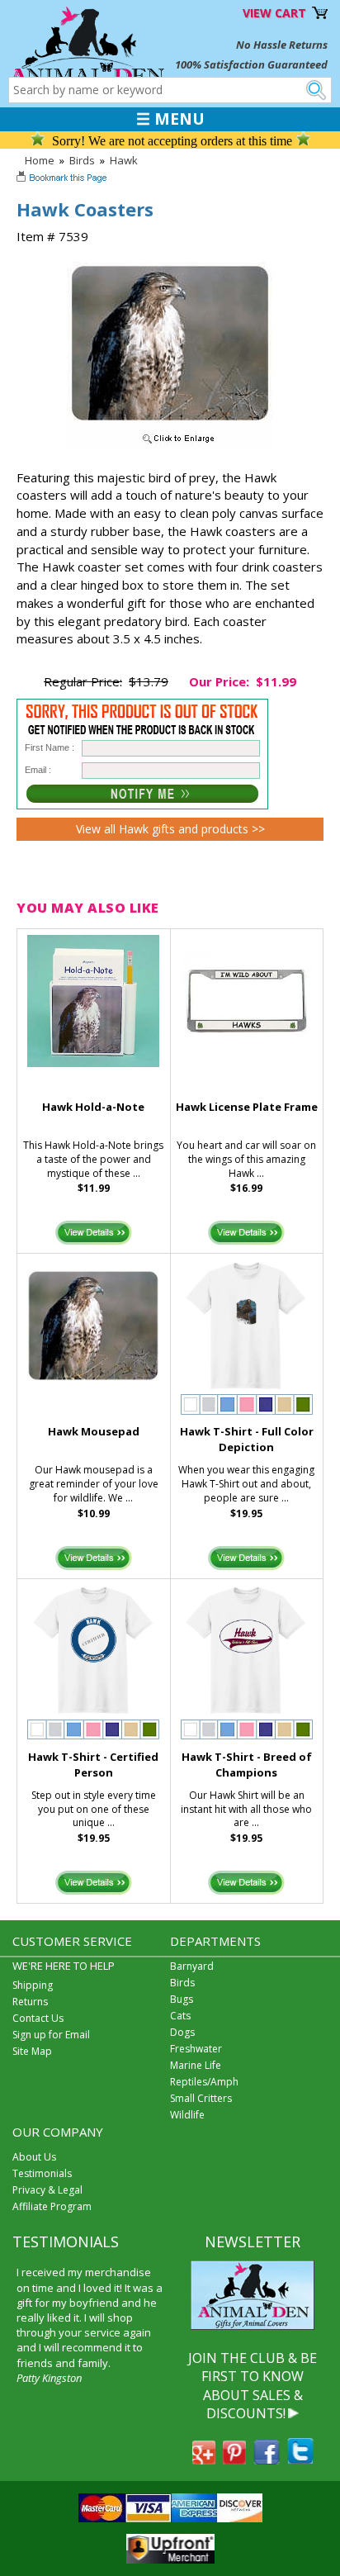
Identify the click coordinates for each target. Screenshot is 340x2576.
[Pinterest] (234, 2460)
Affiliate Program (52, 2206)
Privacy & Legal (47, 2190)
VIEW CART (274, 13)
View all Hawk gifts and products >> (170, 829)
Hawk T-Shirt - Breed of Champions (247, 1765)
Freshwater (196, 2049)
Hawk (124, 160)
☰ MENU (170, 119)
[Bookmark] (63, 179)
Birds (82, 160)
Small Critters (201, 2098)
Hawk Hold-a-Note (93, 1107)
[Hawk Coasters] (170, 444)
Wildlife (187, 2115)
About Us (34, 2157)
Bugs (182, 1999)
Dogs (182, 2032)
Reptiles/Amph (204, 2082)
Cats (180, 2016)
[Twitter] (300, 2460)
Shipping (33, 1985)
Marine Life (196, 2065)
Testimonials (42, 2173)
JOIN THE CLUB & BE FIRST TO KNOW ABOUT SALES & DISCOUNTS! (253, 2386)
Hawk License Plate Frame (247, 1107)
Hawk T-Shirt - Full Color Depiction (247, 1439)
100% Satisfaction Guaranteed (251, 64)
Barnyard (192, 1966)
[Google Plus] (204, 2460)
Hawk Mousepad (94, 1431)
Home (40, 160)
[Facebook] (267, 2460)
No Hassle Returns (282, 45)
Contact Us (38, 2018)
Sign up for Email (51, 2035)
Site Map (32, 2051)
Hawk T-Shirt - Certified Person (93, 1765)
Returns (30, 2002)
